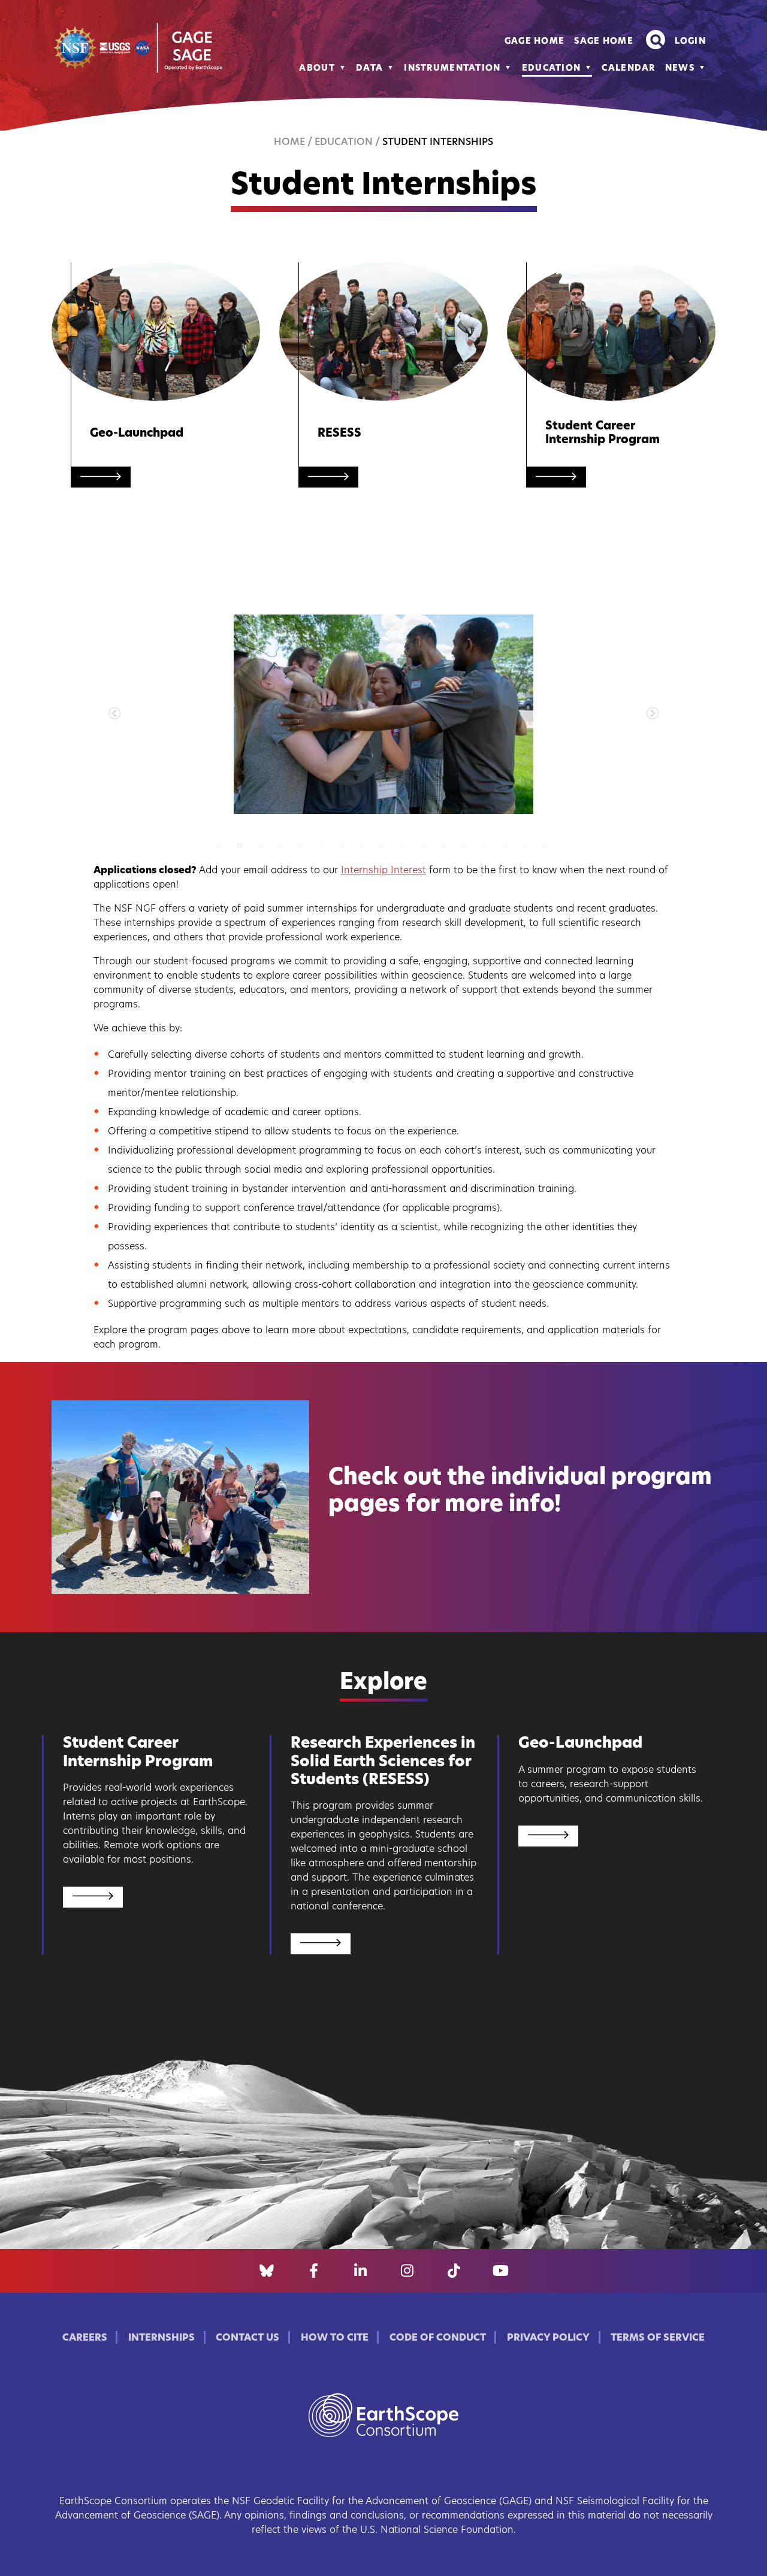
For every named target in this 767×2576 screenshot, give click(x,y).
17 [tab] (560, 846)
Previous (114, 714)
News (680, 69)
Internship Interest (383, 871)
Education (552, 69)
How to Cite (335, 2338)
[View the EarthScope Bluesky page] (267, 2271)
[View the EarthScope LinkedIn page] (360, 2271)
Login (690, 42)
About (317, 69)
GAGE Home (535, 42)
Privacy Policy (548, 2338)
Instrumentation (452, 69)
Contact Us (247, 2338)
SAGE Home (604, 42)
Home (289, 143)
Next (653, 714)
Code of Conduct (438, 2338)
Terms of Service (658, 2338)
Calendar (628, 69)
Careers (85, 2338)
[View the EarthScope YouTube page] (501, 2271)
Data (369, 69)
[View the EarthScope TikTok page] (454, 2271)
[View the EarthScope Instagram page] (407, 2271)
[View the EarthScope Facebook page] (314, 2271)
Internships (161, 2338)
